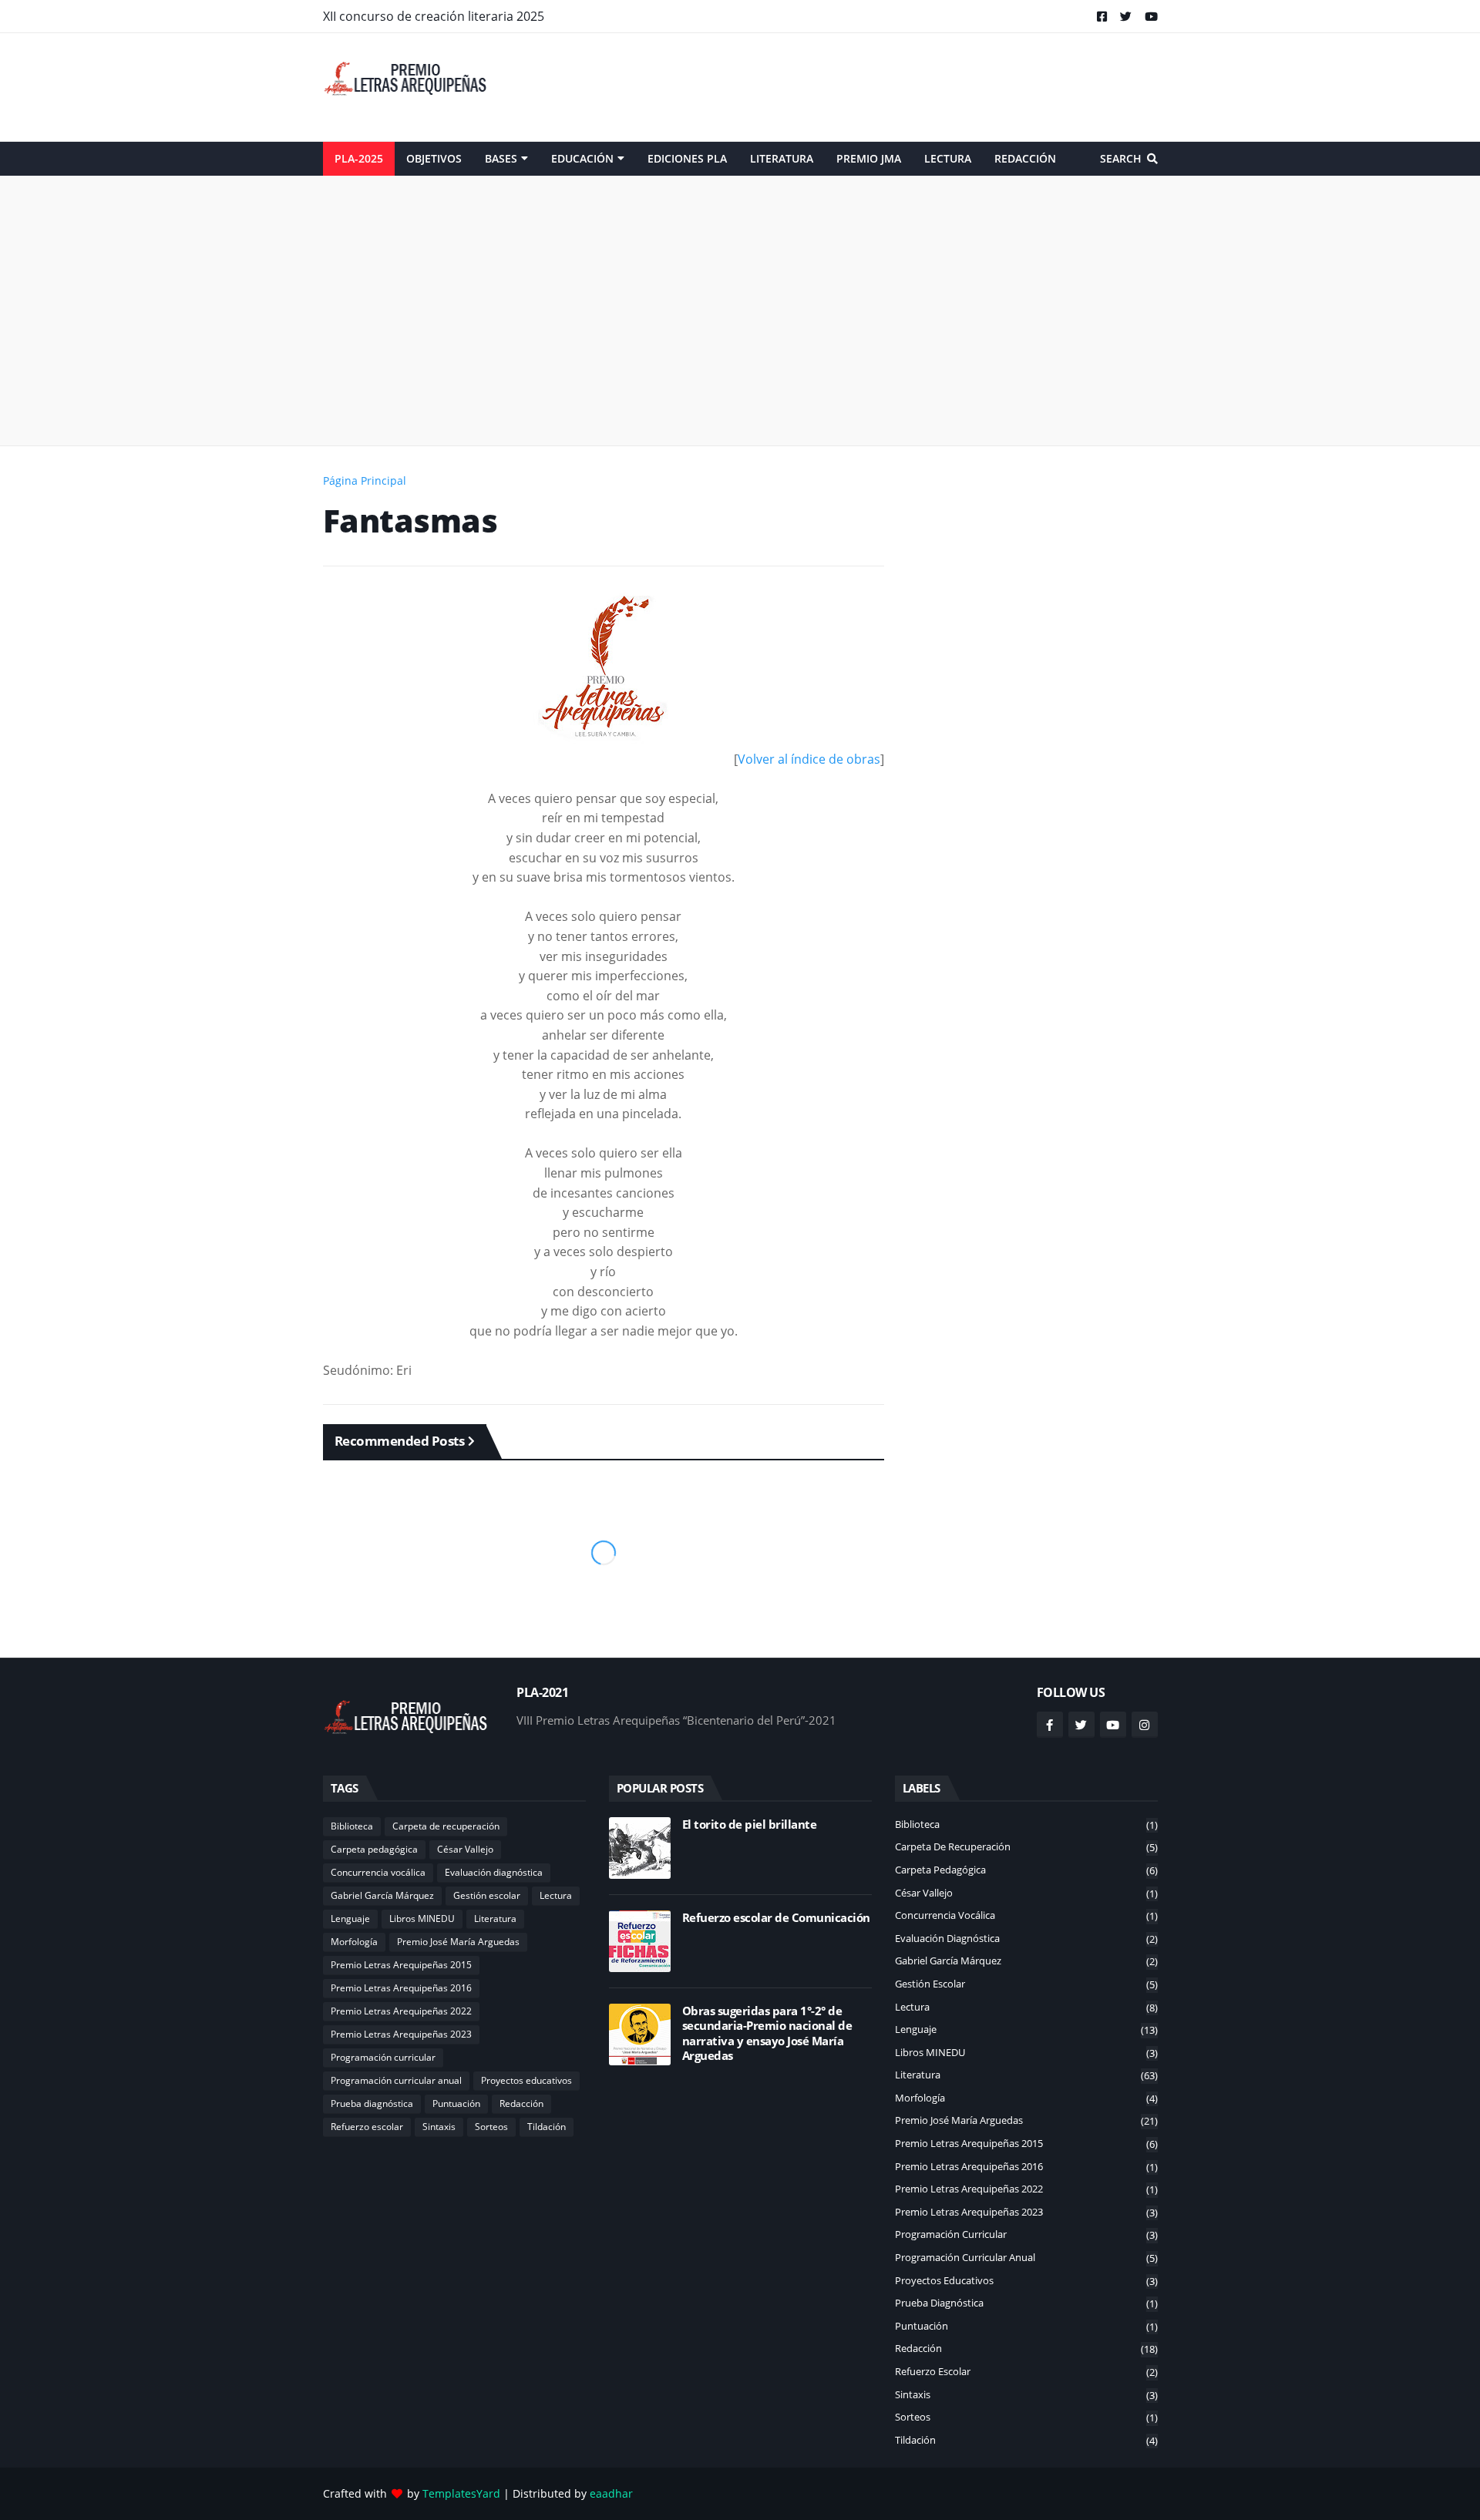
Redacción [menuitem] (1025, 158)
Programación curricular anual (396, 2080)
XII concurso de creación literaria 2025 (434, 16)
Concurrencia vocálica (378, 1872)
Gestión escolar (487, 1895)
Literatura (495, 1919)
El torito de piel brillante (750, 1824)
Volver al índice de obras (809, 759)
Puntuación (456, 2103)
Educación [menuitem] (582, 158)
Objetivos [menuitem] (434, 158)
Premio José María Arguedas (458, 1942)
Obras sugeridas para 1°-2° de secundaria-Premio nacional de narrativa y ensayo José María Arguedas (767, 2034)
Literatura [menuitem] (782, 158)
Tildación (547, 2127)
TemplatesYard (461, 2493)
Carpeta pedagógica (374, 1849)
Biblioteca (352, 1826)
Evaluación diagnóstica (494, 1872)
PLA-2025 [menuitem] (359, 158)
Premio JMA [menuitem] (869, 158)
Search (1121, 158)
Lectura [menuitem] (948, 158)
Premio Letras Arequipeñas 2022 (401, 2011)
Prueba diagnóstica (372, 2103)
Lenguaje (350, 1919)
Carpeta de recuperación (446, 1826)
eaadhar (611, 2493)
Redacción (521, 2103)
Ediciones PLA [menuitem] (687, 158)
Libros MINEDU (422, 1919)
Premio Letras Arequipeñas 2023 (401, 2034)
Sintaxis (439, 2127)
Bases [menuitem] (501, 158)
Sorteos (491, 2127)
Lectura (556, 1895)
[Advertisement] (877, 87)
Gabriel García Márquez (382, 1895)
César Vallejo (465, 1849)
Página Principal (365, 480)
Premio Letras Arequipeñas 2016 (401, 1988)
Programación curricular (383, 2057)
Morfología (354, 1942)
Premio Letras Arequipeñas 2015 (401, 1965)
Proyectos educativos (526, 2080)
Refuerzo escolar (367, 2127)
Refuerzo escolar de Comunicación (776, 1918)
